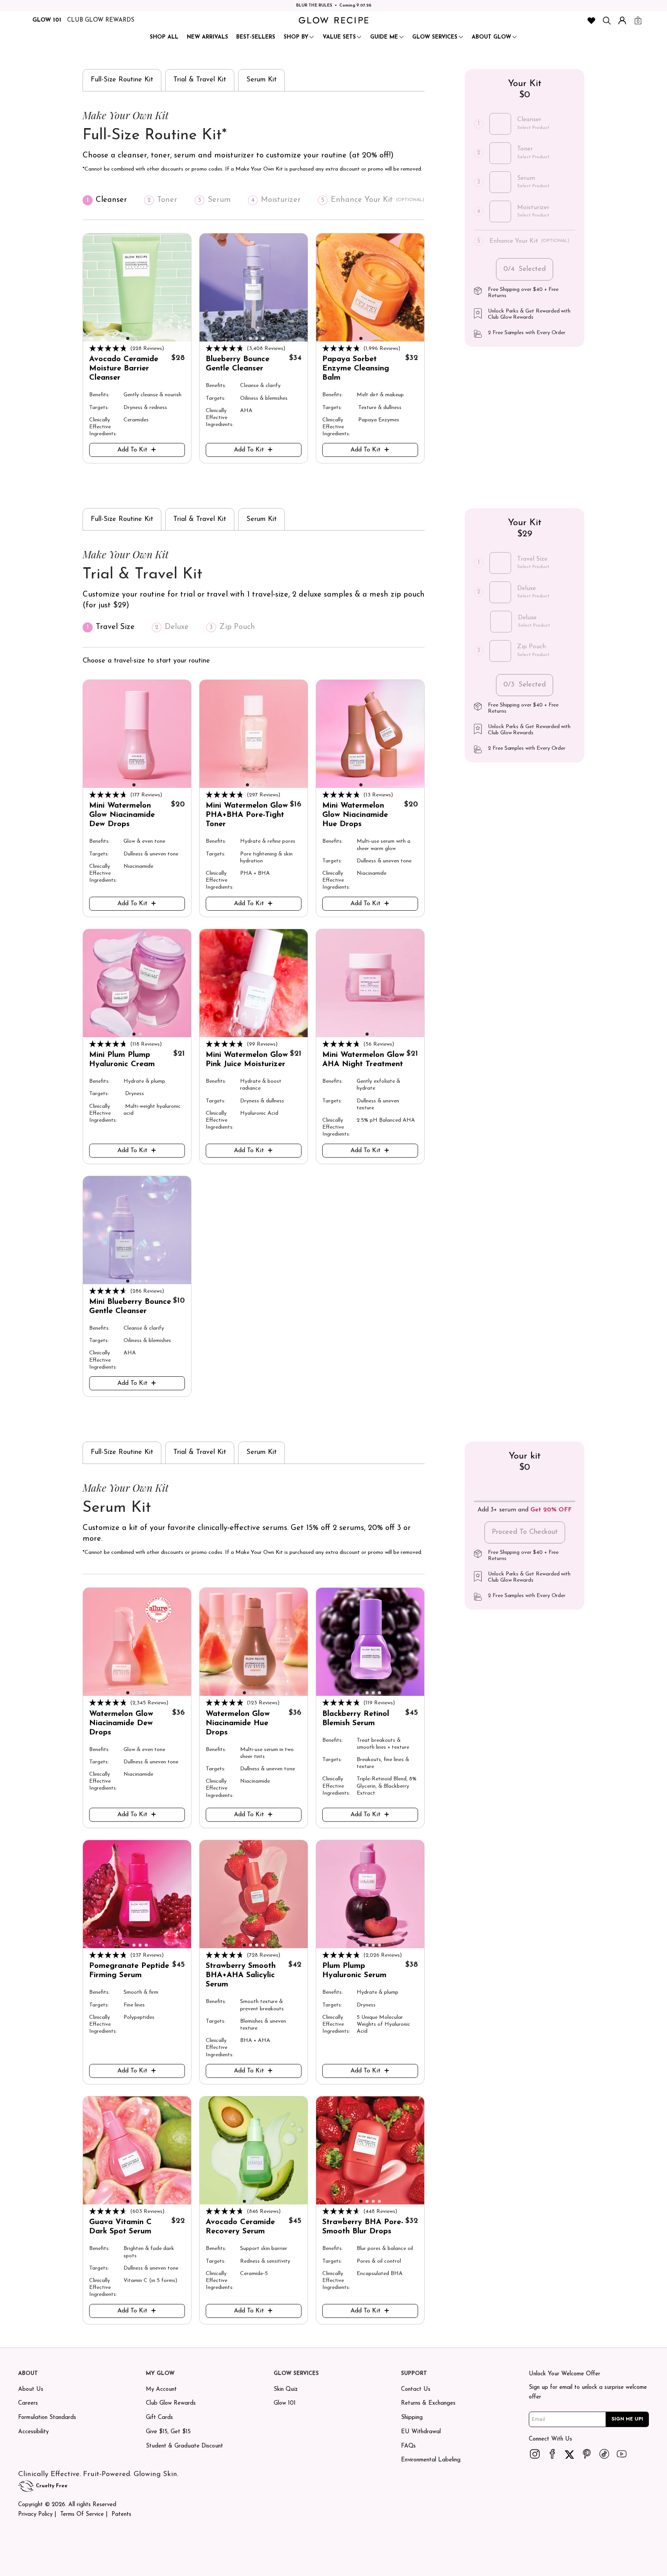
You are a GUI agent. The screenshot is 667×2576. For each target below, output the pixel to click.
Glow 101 (285, 2403)
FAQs (408, 2446)
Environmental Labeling (431, 2460)
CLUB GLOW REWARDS (101, 20)
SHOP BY (296, 37)
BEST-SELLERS (256, 37)
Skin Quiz (286, 2389)
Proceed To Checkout (525, 1532)
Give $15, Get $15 (168, 2432)
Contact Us (416, 2389)
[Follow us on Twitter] (569, 2454)
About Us (31, 2389)
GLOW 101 (47, 20)
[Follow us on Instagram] (535, 2454)
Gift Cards (159, 2418)
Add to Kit (132, 450)
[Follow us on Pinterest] (587, 2454)
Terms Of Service (82, 2514)
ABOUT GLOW (491, 37)
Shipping (412, 2418)
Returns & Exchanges (428, 2403)
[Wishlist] (591, 20)
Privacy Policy (35, 2514)
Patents (121, 2514)
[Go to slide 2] (134, 338)
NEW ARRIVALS (207, 37)
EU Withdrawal (421, 2432)
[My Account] (622, 20)
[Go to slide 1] (128, 338)
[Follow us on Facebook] (552, 2454)
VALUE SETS (339, 37)
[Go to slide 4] (146, 338)
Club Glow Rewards (171, 2403)
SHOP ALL (164, 37)
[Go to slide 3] (140, 338)
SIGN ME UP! (627, 2419)
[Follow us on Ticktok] (604, 2454)
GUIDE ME (384, 37)
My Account (161, 2389)
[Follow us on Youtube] (621, 2454)
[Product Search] (607, 20)
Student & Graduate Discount (185, 2446)
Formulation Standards (47, 2418)
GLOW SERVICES (435, 37)
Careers (28, 2403)
